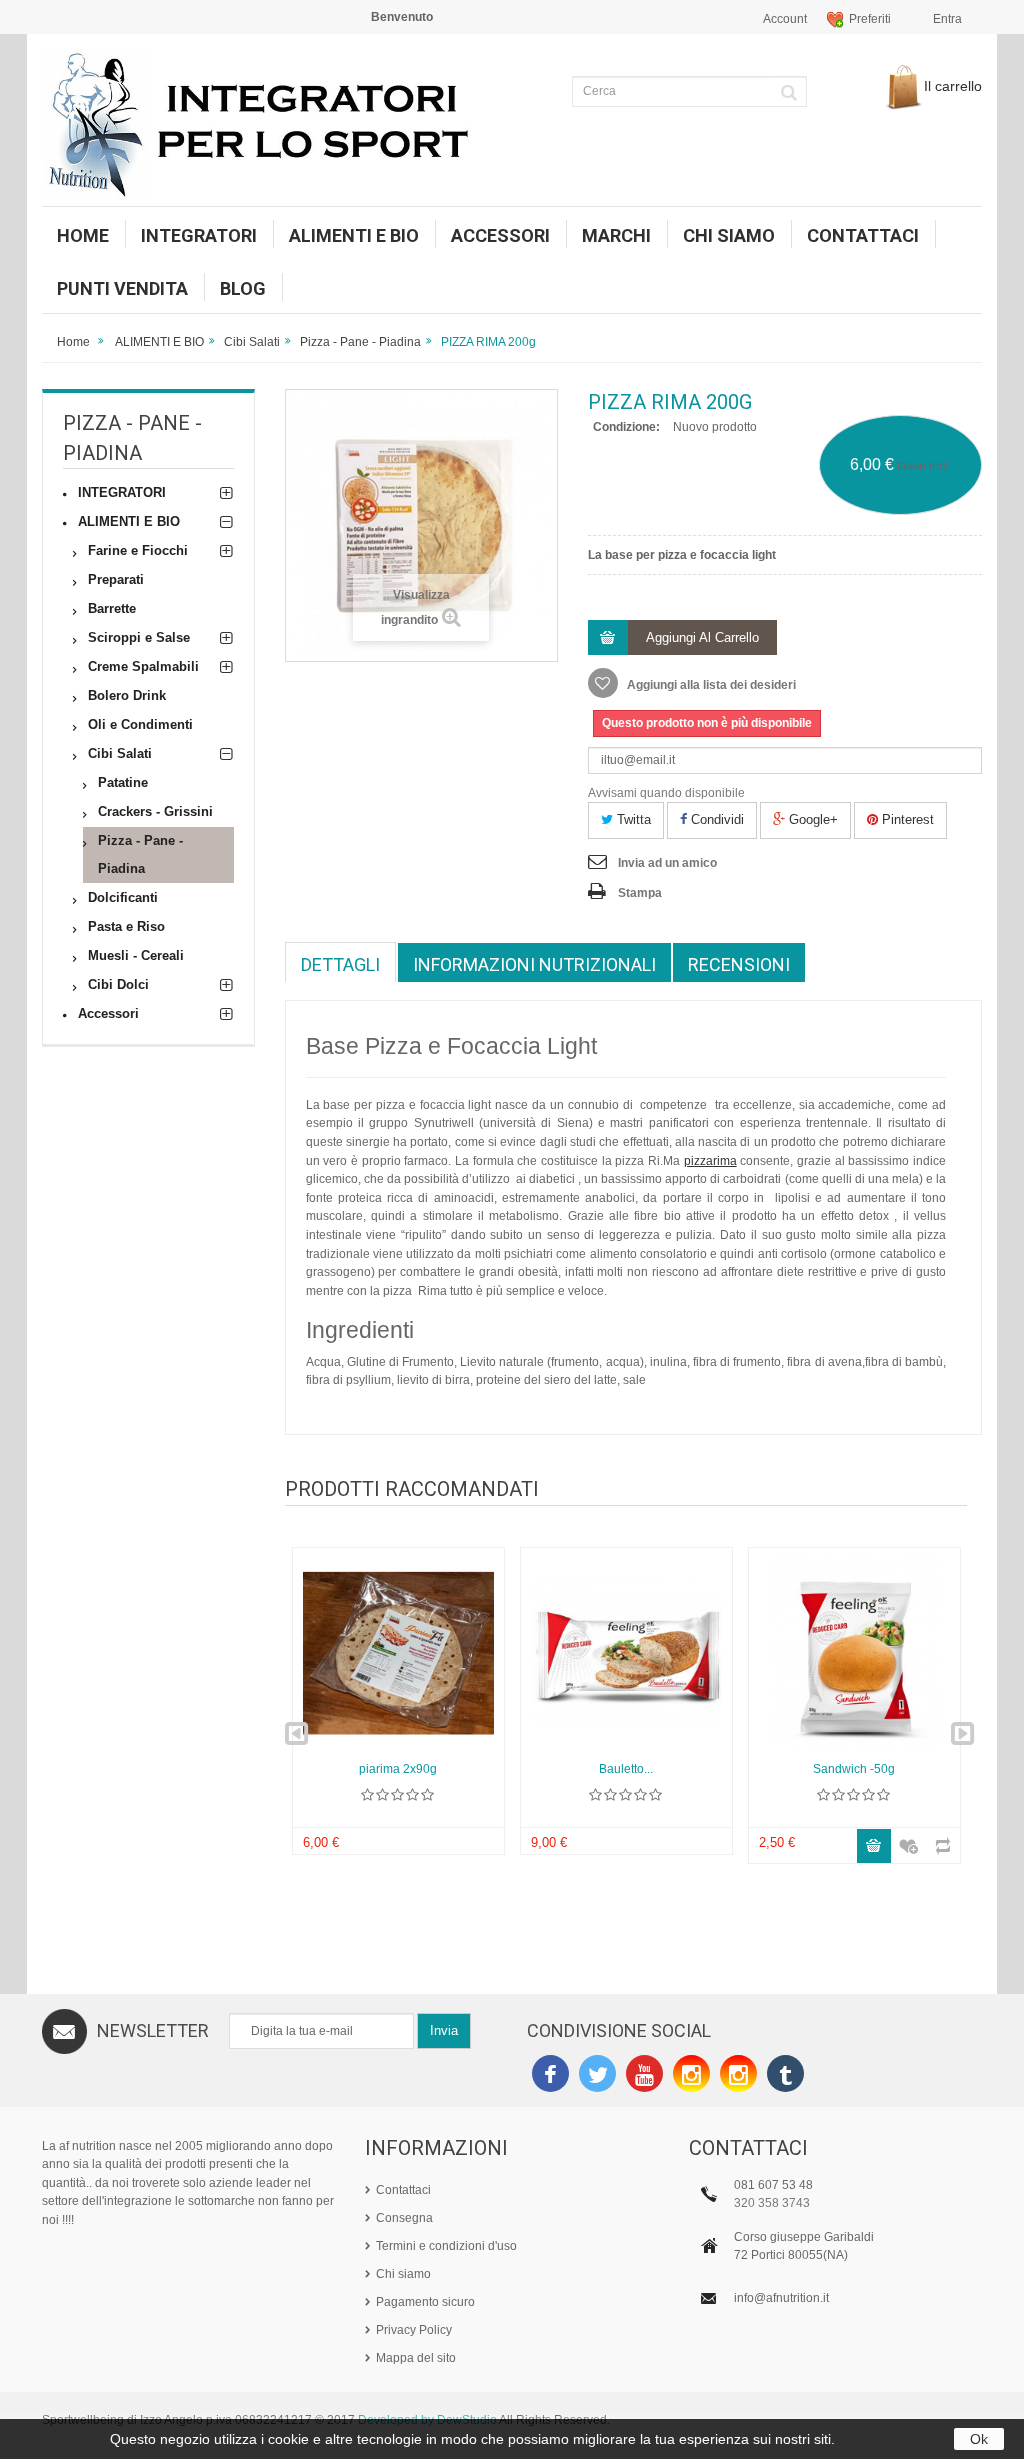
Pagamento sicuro (425, 2302)
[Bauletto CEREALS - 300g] (626, 1653)
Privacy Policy (414, 2330)
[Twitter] (597, 2076)
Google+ (811, 819)
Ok (979, 2439)
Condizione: (626, 427)
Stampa (640, 893)
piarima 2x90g (398, 1769)
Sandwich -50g (854, 1769)
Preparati (116, 579)
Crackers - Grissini (155, 811)
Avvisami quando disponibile (666, 793)
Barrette (112, 608)
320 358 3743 (772, 2203)
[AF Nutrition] (269, 125)
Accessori (108, 1013)
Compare (937, 1837)
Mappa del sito (416, 2358)
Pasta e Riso (126, 926)
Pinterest (906, 819)
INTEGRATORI (122, 492)
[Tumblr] (785, 2076)
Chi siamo (403, 2274)
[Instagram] (691, 2076)
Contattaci (403, 2190)
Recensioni (739, 964)
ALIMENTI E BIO (159, 342)
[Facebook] (550, 2076)
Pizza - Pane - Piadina (360, 342)
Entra (947, 19)
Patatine (123, 782)
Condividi (715, 819)
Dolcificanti (123, 897)
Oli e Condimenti (140, 724)
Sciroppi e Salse (139, 637)
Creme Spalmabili (143, 666)
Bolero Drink (127, 695)
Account (785, 19)
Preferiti (870, 19)
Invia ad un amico (667, 863)
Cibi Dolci (118, 984)
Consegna (404, 2218)
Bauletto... (626, 1769)
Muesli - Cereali (136, 955)
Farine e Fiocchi (138, 550)
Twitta (632, 819)
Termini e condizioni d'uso (446, 2246)
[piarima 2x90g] (398, 1653)
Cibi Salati (252, 342)
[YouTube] (644, 2076)
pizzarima (710, 1161)
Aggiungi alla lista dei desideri (710, 685)
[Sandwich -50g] (854, 1653)
